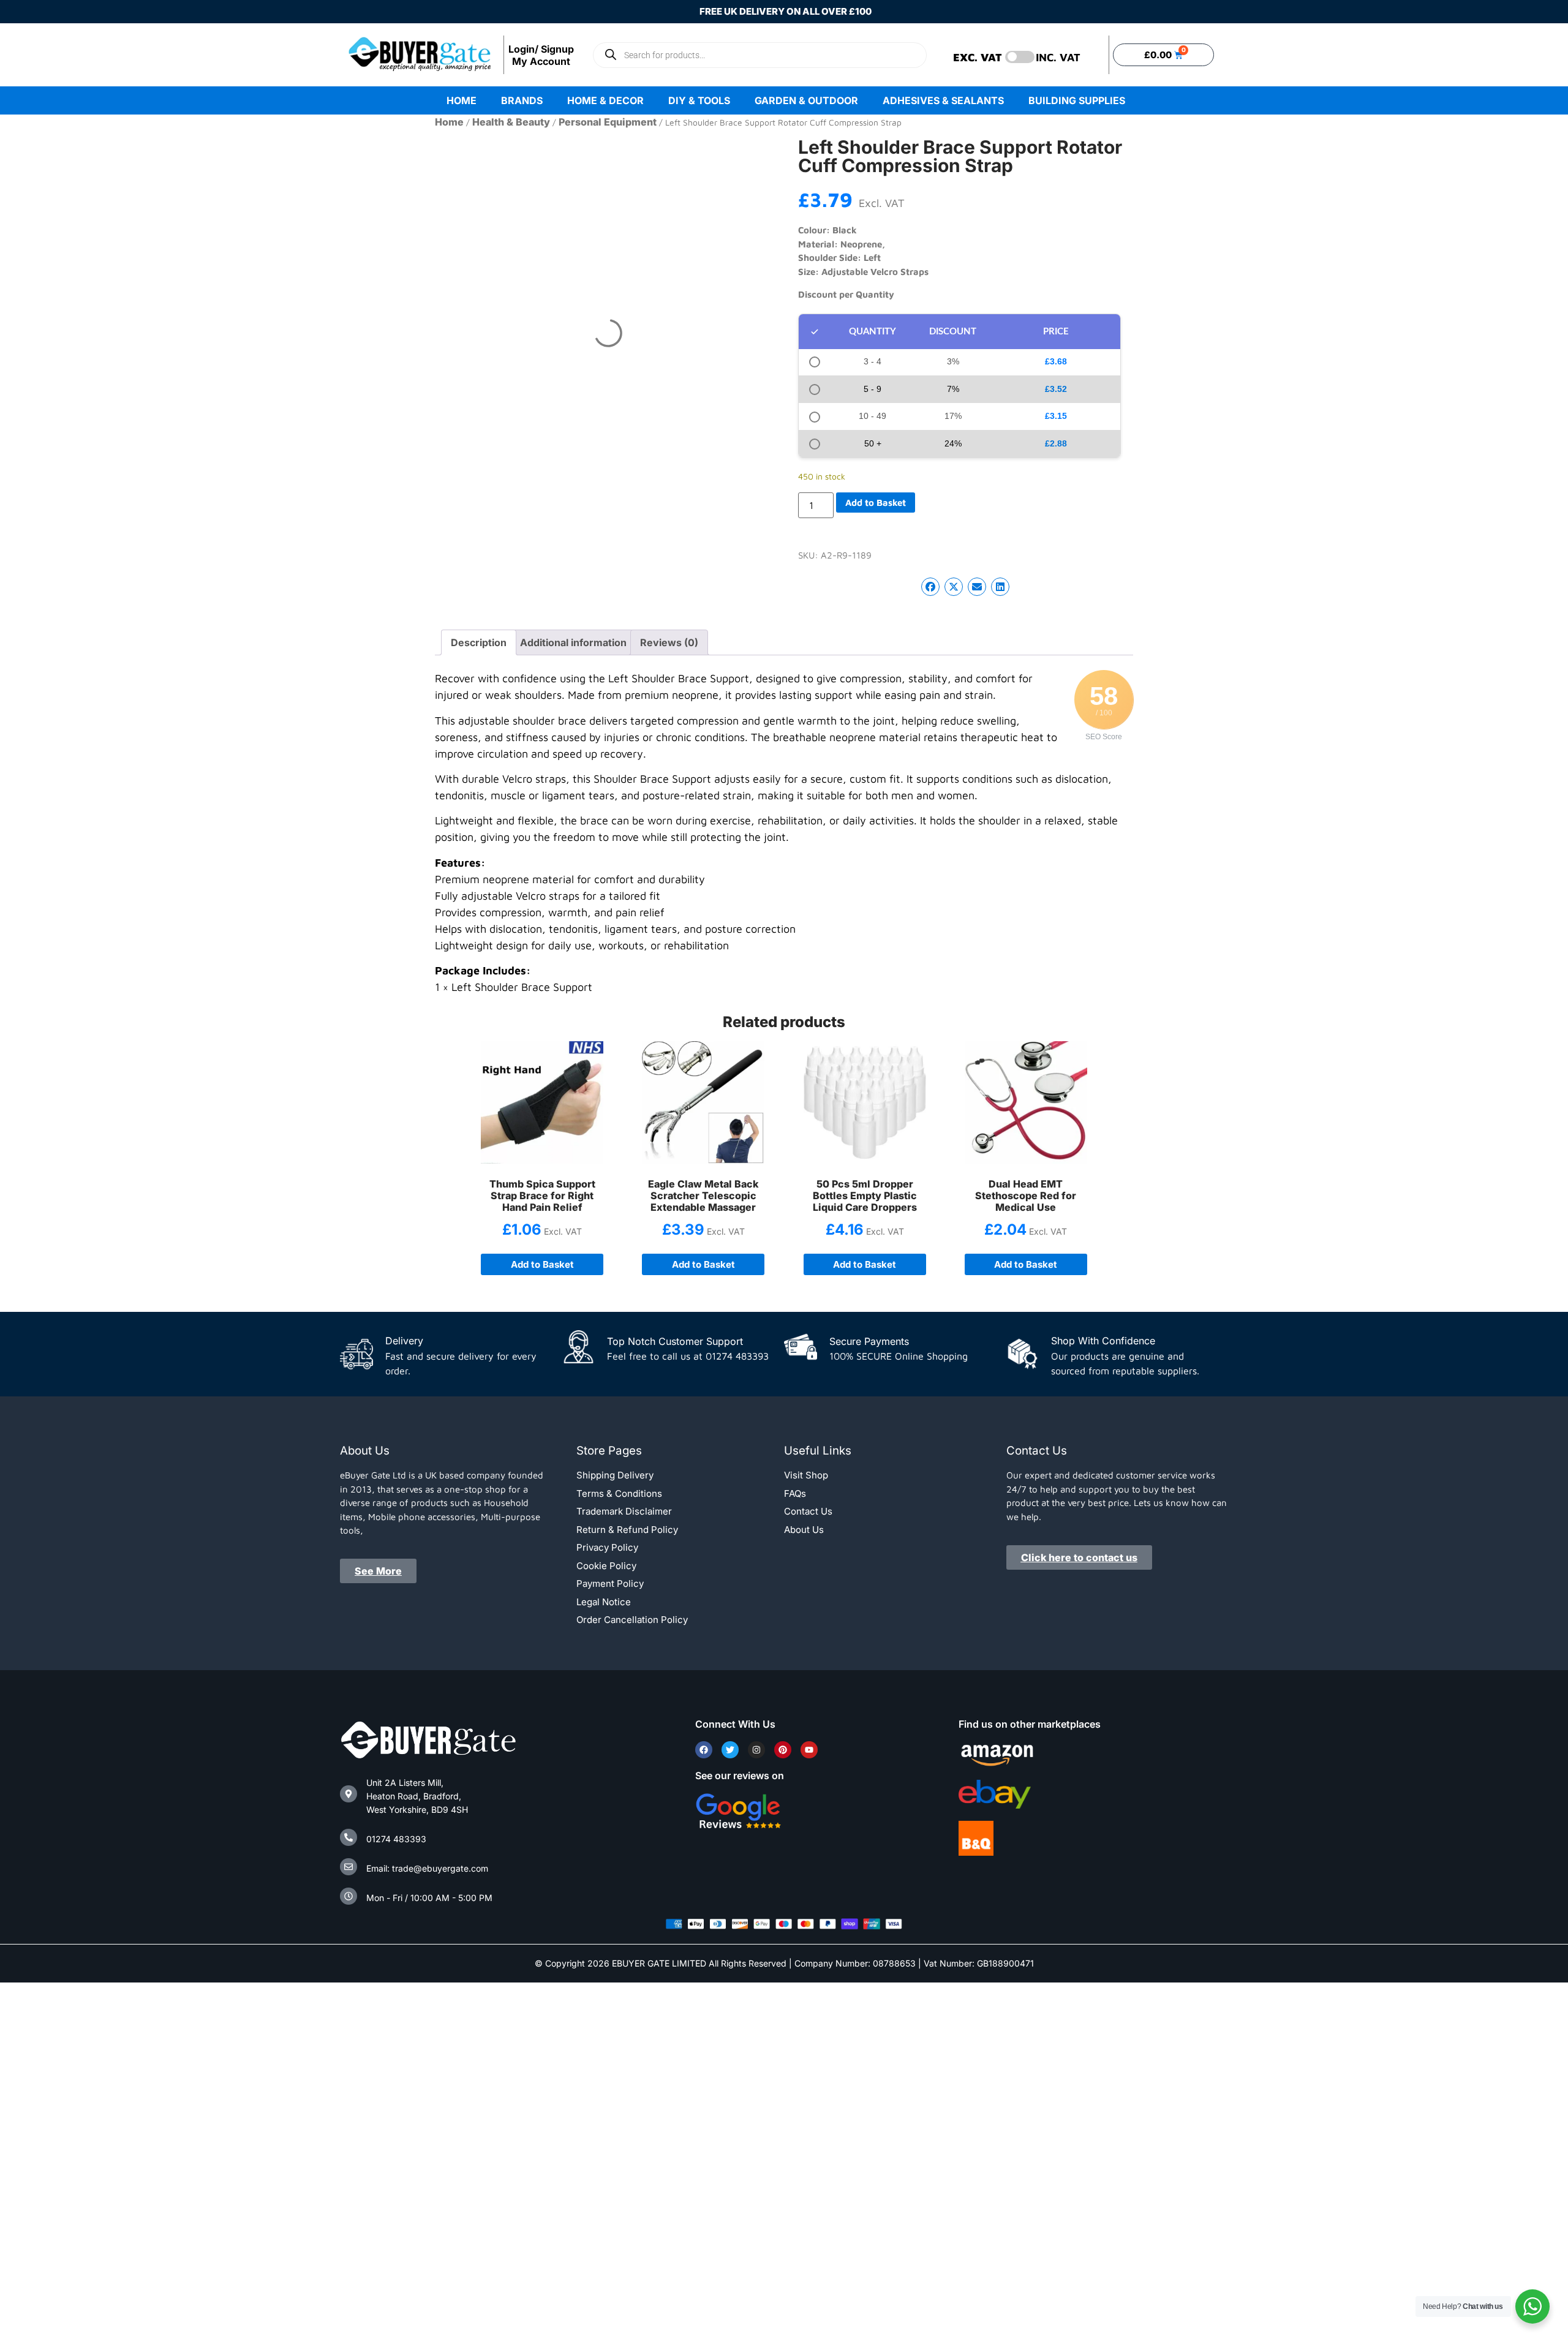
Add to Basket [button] (703, 1264)
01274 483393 (396, 1839)
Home (462, 100)
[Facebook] (704, 1750)
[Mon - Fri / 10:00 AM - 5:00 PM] (349, 1896)
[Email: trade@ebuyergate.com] (349, 1867)
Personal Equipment (608, 122)
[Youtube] (809, 1750)
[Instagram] (756, 1750)
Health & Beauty (511, 122)
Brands (522, 100)
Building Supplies (1077, 100)
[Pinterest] (783, 1750)
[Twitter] (730, 1750)
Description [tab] (479, 642)
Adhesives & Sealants (943, 100)
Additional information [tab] (573, 642)
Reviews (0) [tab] (669, 642)
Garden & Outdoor (806, 100)
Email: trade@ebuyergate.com (427, 1868)
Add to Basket (876, 503)
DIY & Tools (699, 100)
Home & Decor (605, 100)
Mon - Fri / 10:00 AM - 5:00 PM (429, 1898)
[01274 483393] (349, 1837)
